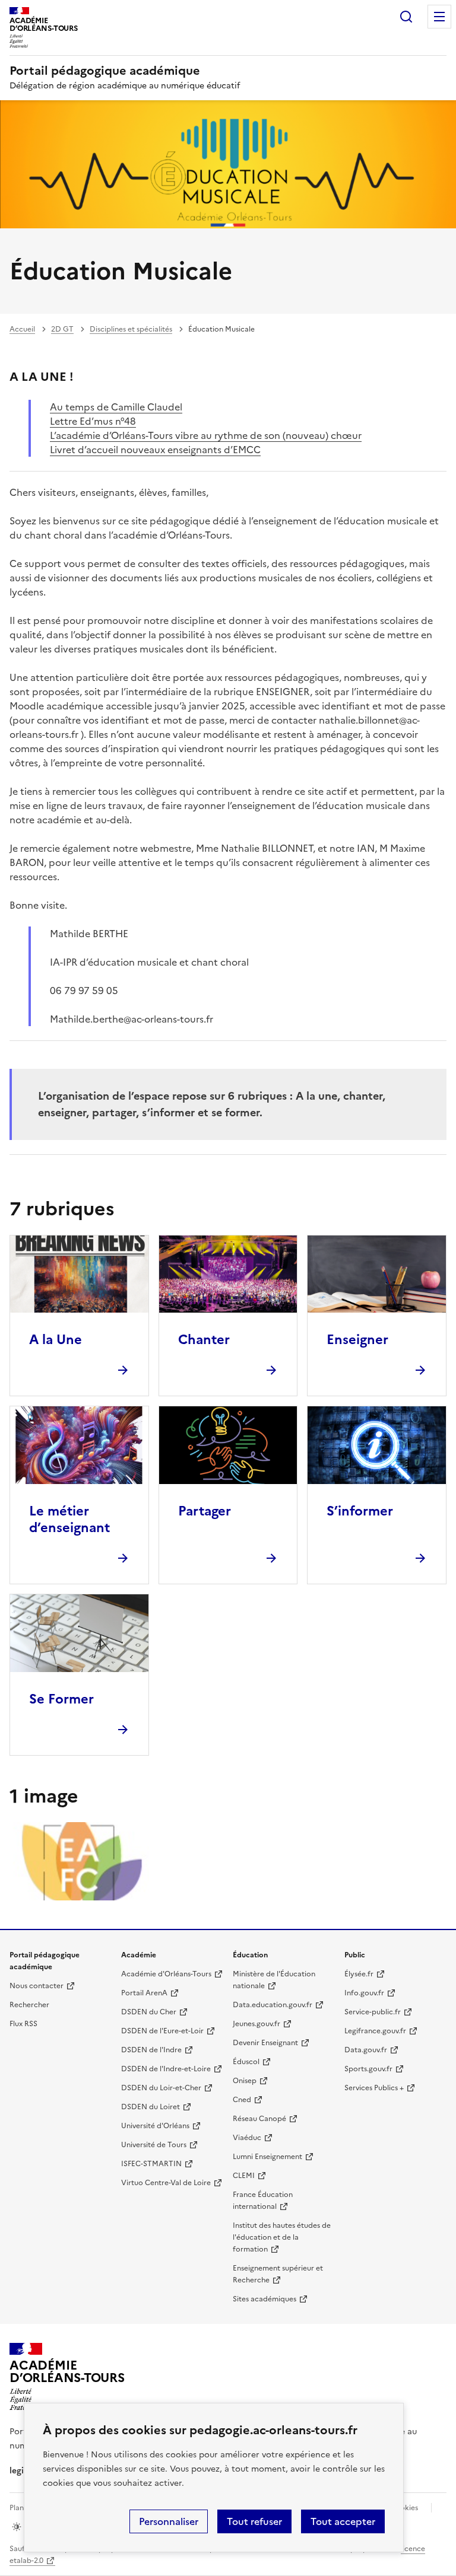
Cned (242, 2100)
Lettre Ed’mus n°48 (93, 421)
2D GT (62, 329)
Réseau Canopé (259, 2119)
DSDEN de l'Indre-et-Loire (166, 2069)
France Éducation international (263, 2201)
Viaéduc (247, 2138)
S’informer (360, 1511)
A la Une (56, 1340)
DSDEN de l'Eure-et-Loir (162, 2031)
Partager (205, 1511)
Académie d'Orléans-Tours (166, 1974)
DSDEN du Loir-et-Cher (161, 2088)
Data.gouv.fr (366, 2050)
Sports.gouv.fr (368, 2069)
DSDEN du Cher (149, 2012)
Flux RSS (23, 2024)
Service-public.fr (373, 2012)
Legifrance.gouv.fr (375, 2031)
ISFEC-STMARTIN (151, 2164)
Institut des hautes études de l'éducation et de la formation (282, 2237)
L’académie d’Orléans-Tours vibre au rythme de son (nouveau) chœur (206, 435)
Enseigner (357, 1340)
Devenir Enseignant (265, 2043)
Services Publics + (374, 2088)
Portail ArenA (144, 1993)
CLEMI (244, 2176)
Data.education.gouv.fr (273, 2005)
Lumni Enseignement (267, 2157)
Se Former (61, 1699)
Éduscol (246, 2062)
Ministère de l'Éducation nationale (274, 1980)
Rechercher (406, 17)
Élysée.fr (359, 1974)
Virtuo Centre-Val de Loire (166, 2183)
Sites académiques (265, 2299)
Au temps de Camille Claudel (116, 407)
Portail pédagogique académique (105, 71)
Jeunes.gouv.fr (256, 2024)
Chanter (204, 1340)
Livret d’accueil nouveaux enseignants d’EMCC (155, 450)
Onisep (245, 2081)
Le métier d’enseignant (69, 1519)
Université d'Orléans (155, 2126)
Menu (439, 17)
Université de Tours (154, 2145)
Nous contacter (37, 1986)
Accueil (22, 329)
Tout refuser (254, 2521)
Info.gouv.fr (364, 1993)
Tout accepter (343, 2521)
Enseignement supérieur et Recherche (278, 2274)
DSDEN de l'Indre (151, 2050)
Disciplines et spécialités (131, 329)
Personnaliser (169, 2521)
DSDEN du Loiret (151, 2107)
